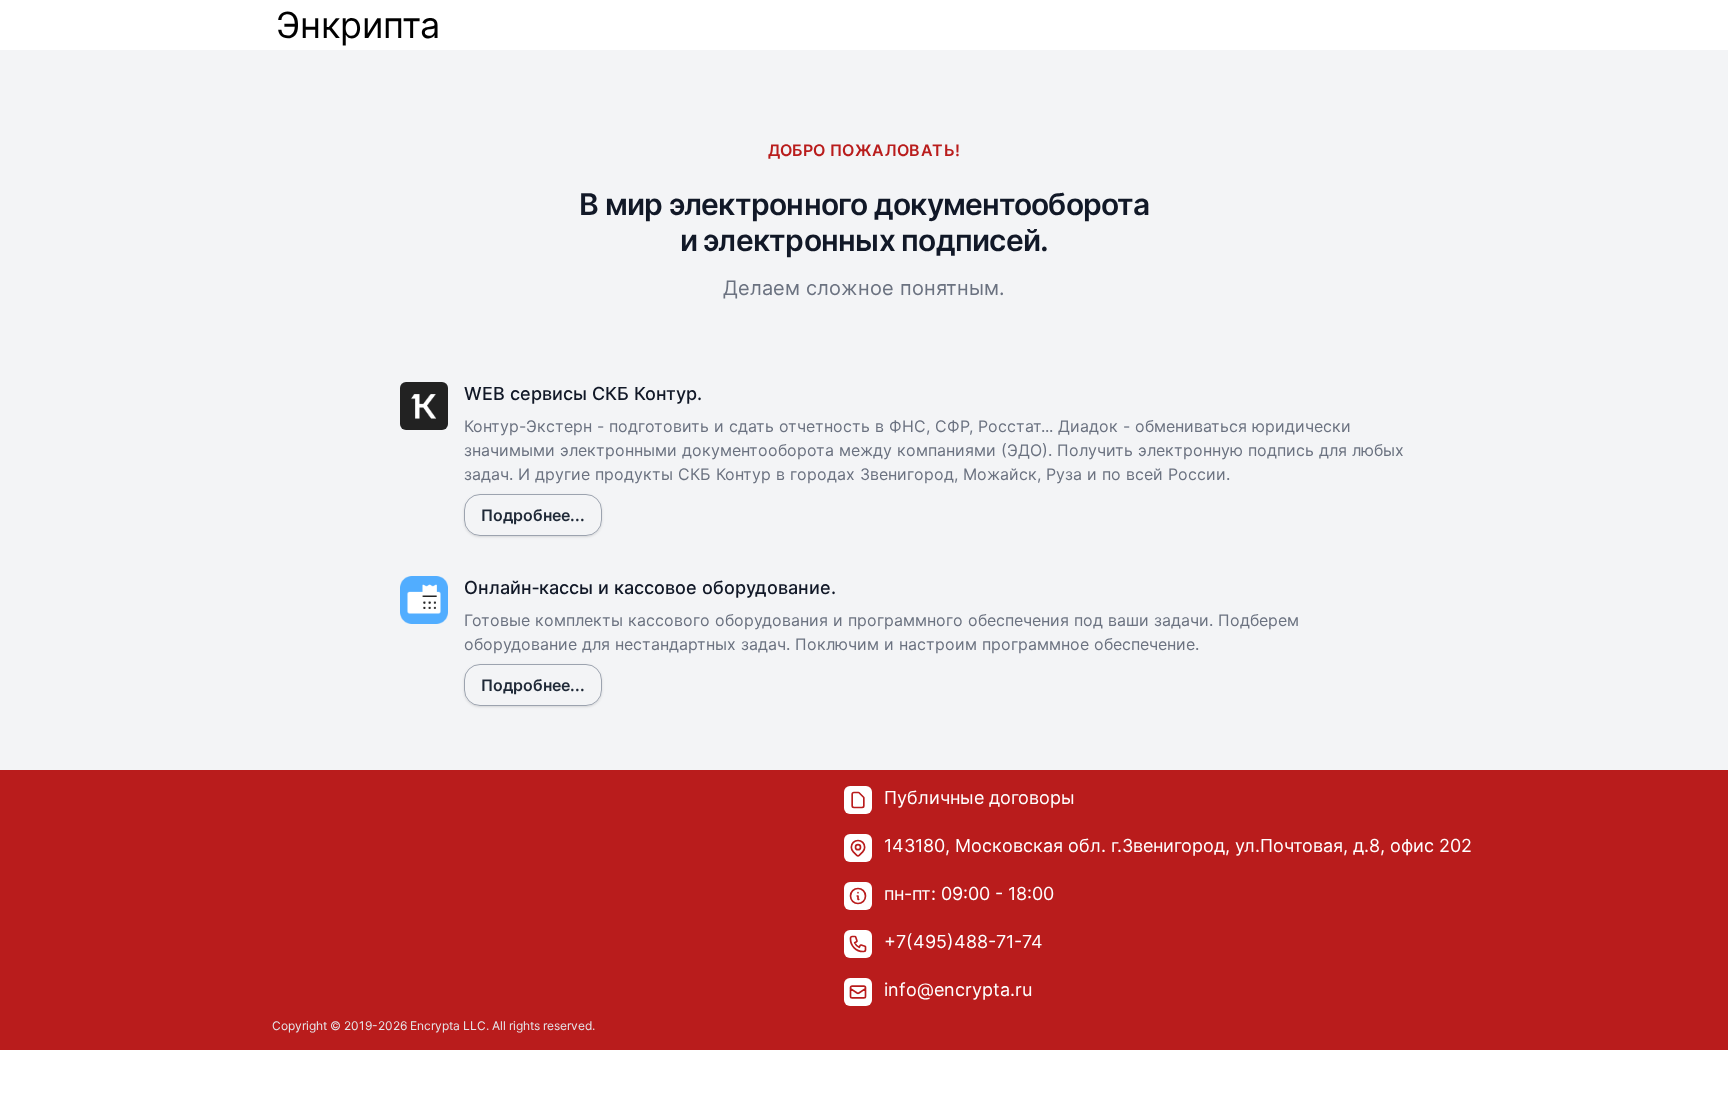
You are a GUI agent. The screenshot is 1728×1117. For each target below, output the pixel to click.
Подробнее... (533, 515)
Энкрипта (358, 25)
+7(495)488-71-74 (963, 941)
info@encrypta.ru (958, 989)
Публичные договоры (979, 797)
